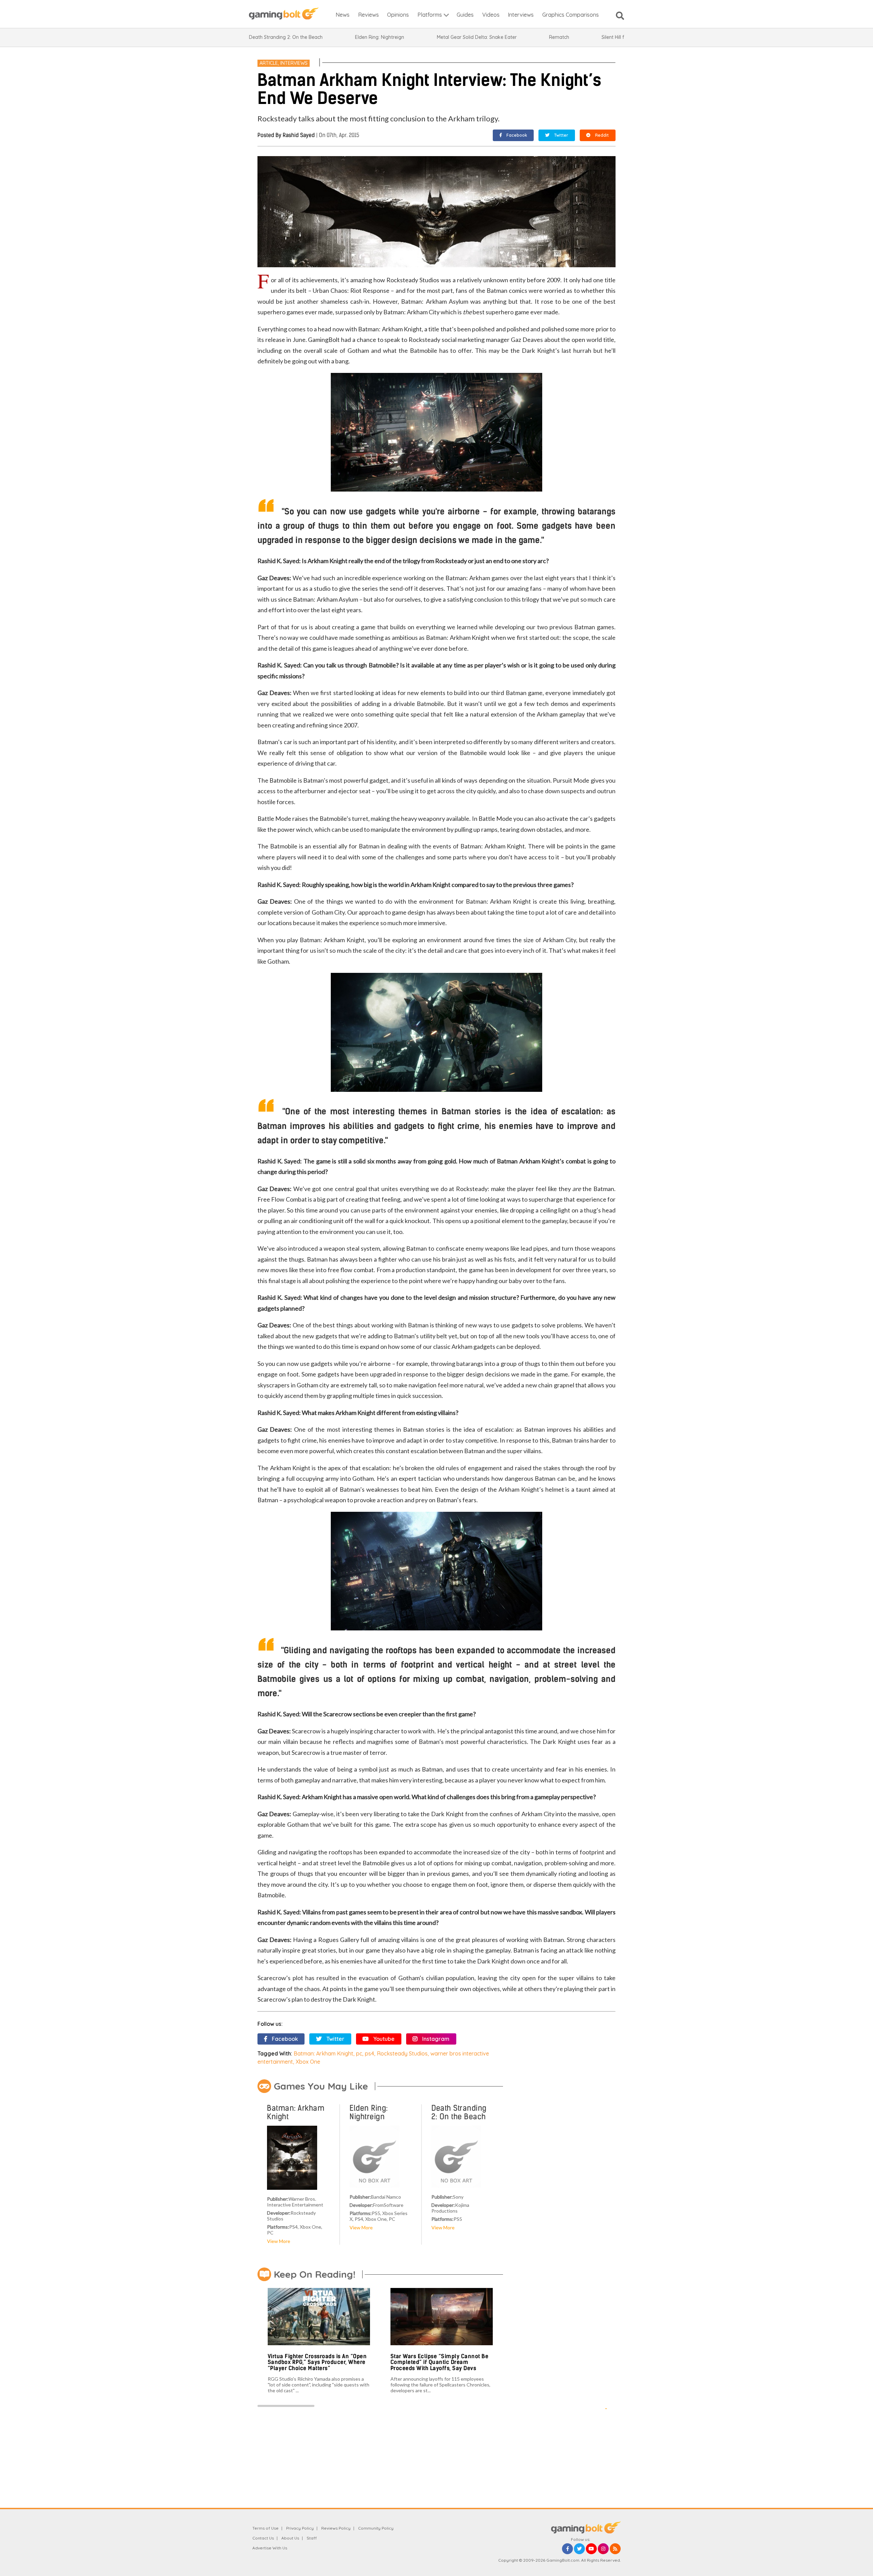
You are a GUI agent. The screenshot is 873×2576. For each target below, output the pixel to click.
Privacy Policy (300, 2528)
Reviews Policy (336, 2528)
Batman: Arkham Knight (323, 2053)
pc (359, 2053)
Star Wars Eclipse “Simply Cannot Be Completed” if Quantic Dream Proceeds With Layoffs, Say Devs (440, 2362)
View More (279, 2241)
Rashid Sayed (299, 135)
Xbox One (308, 2062)
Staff (312, 2538)
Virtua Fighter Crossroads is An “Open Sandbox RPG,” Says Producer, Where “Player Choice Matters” (317, 2362)
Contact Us (263, 2538)
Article (269, 63)
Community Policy (376, 2528)
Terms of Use (265, 2528)
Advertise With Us (270, 2548)
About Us (290, 2538)
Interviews (294, 63)
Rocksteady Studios (402, 2053)
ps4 (369, 2053)
